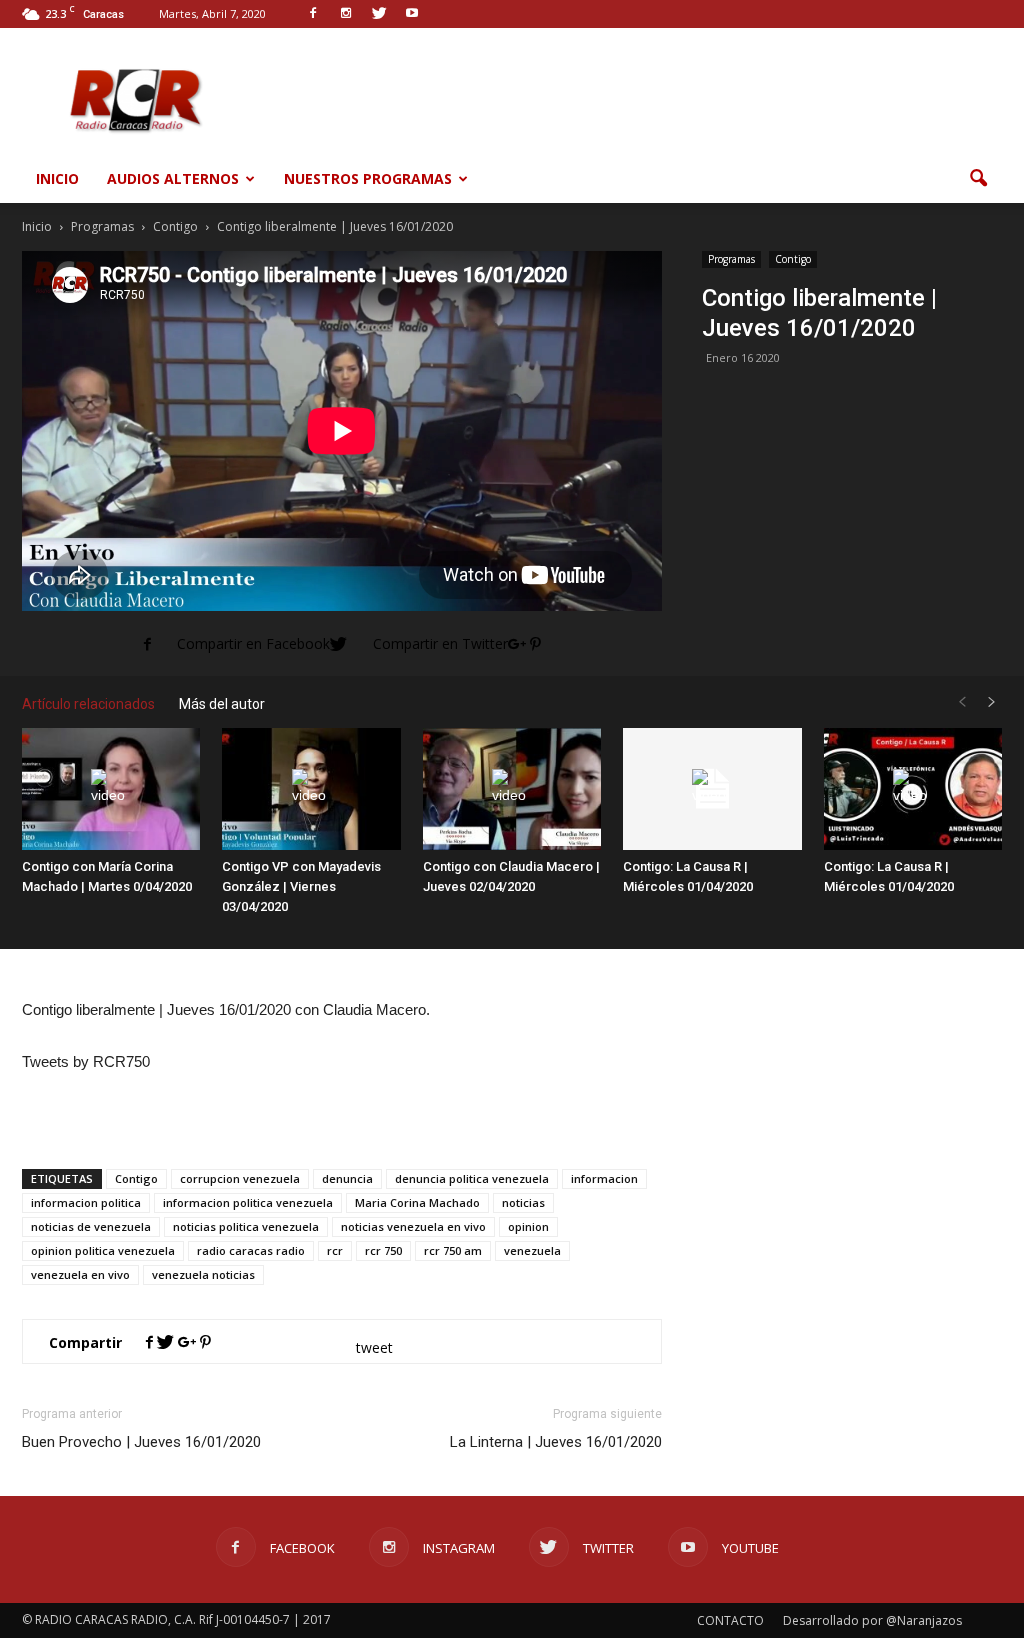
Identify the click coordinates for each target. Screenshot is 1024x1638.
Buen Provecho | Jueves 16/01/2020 (141, 1442)
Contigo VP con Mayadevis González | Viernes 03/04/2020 (301, 886)
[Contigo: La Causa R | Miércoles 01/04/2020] (712, 789)
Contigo (793, 259)
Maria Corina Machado (417, 1202)
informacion (604, 1178)
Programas (731, 259)
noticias (523, 1202)
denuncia (347, 1178)
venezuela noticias (203, 1274)
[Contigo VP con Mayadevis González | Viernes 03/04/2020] (311, 789)
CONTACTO (730, 1620)
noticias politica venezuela (246, 1226)
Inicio (57, 178)
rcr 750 (383, 1250)
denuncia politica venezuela (472, 1178)
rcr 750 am (453, 1250)
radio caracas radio (251, 1250)
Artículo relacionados (88, 704)
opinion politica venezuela (103, 1250)
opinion (528, 1226)
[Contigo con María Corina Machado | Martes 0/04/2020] (111, 789)
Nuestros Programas (368, 178)
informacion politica (86, 1202)
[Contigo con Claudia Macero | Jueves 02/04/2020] (512, 789)
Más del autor (222, 704)
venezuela (532, 1250)
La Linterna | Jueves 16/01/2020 (556, 1442)
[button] (978, 179)
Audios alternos (173, 178)
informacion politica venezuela (248, 1202)
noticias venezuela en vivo (413, 1226)
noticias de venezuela (91, 1226)
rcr (335, 1250)
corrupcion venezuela (240, 1178)
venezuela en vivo (80, 1274)
